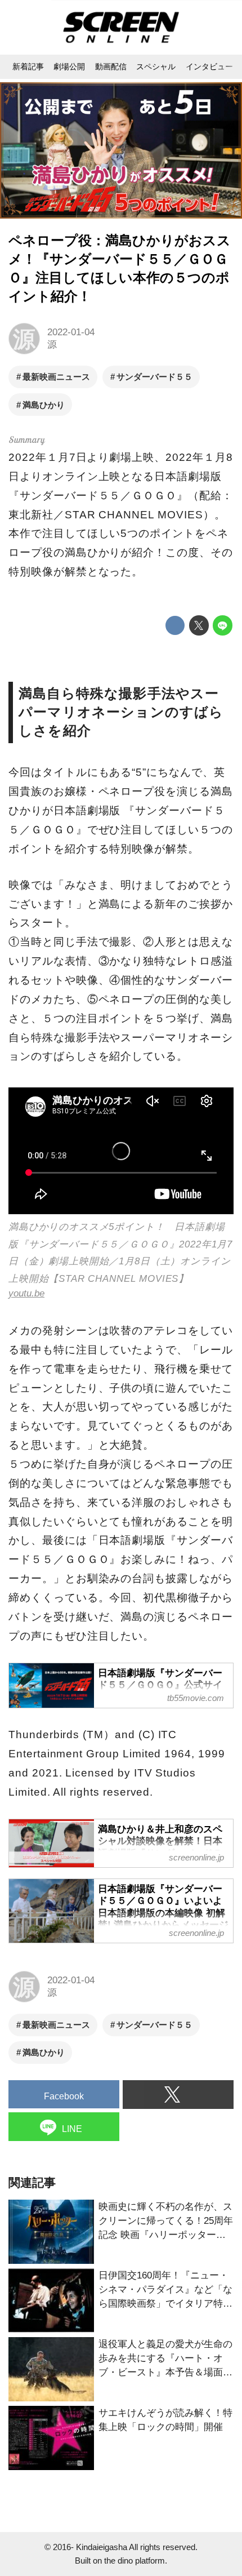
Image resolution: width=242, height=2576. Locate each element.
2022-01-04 (71, 332)
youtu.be (26, 1293)
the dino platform (135, 2561)
